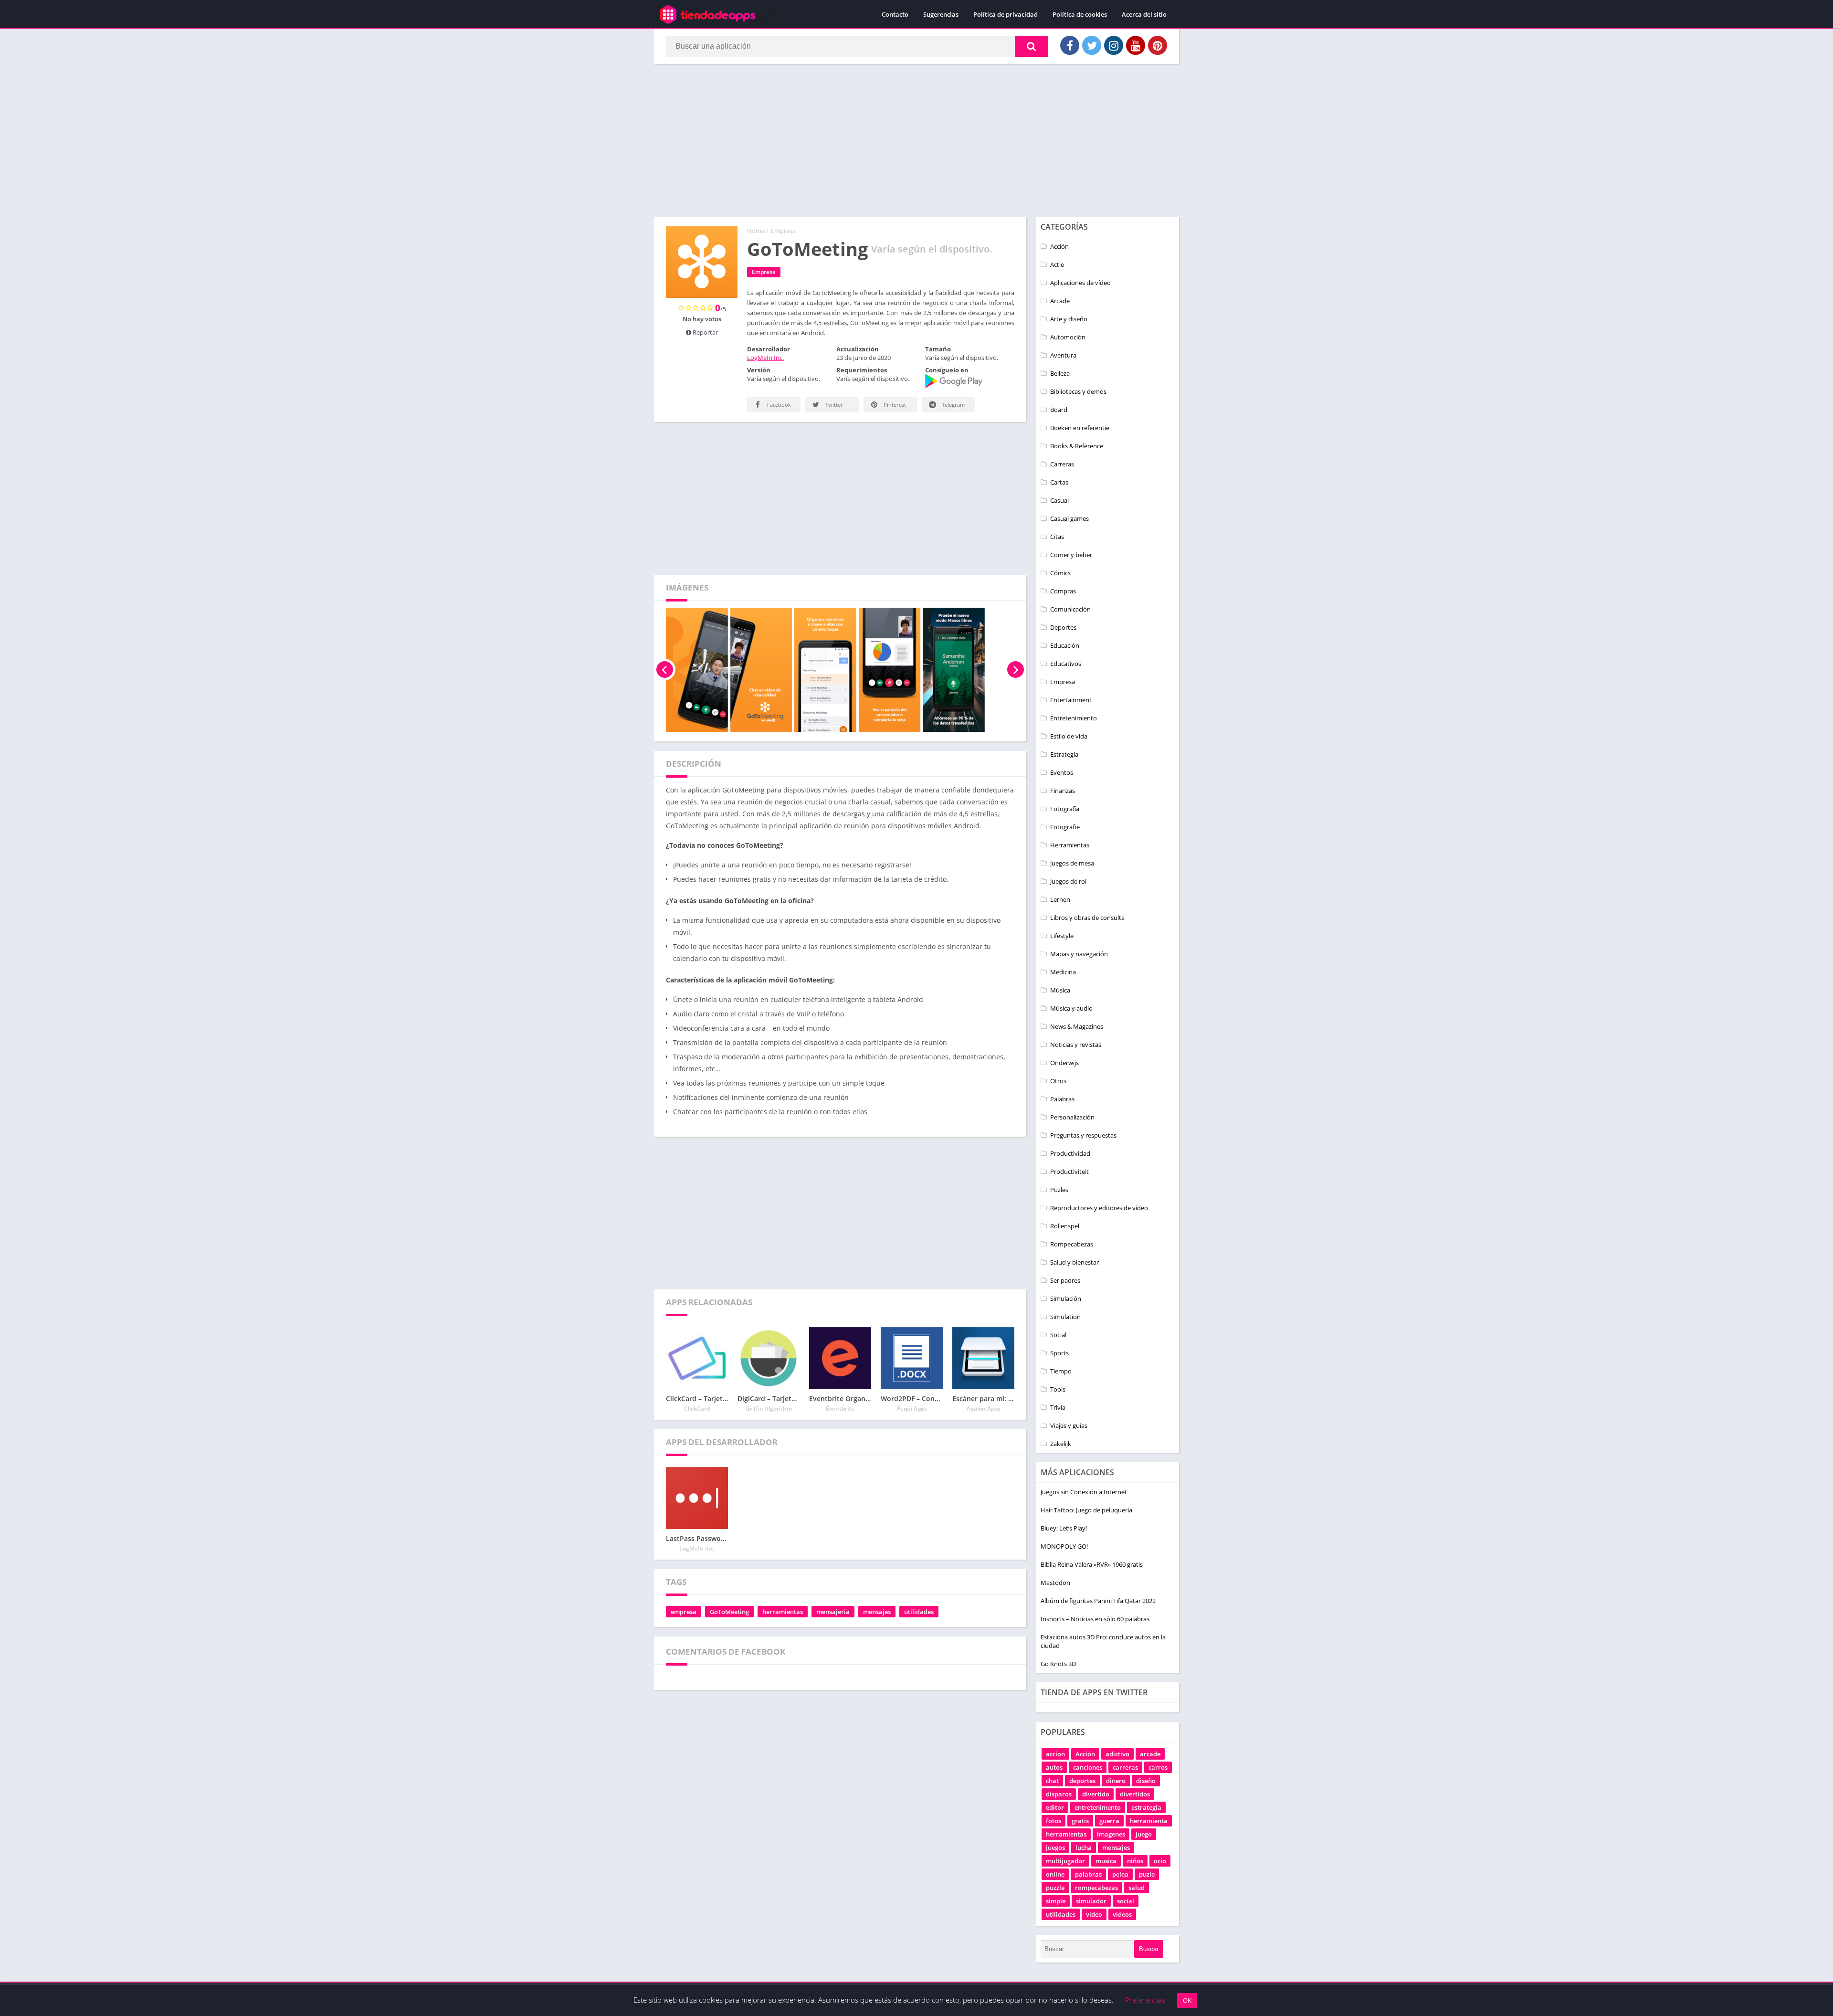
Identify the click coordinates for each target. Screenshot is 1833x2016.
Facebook (778, 405)
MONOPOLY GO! (1064, 1546)
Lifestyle (1062, 936)
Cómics (1060, 573)
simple (1056, 1901)
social (1126, 1901)
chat (1052, 1781)
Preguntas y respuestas (1083, 1135)
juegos (1055, 1847)
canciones (1088, 1767)
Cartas (1059, 482)
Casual (1059, 500)
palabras (1088, 1874)
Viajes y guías (1069, 1425)
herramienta (1149, 1821)
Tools (1058, 1389)
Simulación (1066, 1298)
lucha (1084, 1847)
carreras (1125, 1767)
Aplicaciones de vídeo (1080, 283)
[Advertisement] (916, 140)
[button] (1032, 46)
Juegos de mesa (1072, 863)
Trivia (1058, 1407)
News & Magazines (1077, 1026)
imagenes (1111, 1834)
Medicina (1063, 972)
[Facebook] (1070, 45)
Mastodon (1055, 1583)
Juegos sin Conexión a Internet (1084, 1492)
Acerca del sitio (1144, 14)
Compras (1063, 591)
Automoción (1068, 337)
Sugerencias (941, 14)
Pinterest (894, 405)
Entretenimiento (1074, 718)
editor (1055, 1807)
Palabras (1062, 1099)
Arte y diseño (1069, 319)
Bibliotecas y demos (1078, 391)
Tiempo (1061, 1371)
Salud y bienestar (1075, 1262)
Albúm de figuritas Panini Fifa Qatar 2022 (1098, 1601)
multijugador (1065, 1861)
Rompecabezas (1072, 1244)
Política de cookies (1080, 14)
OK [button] (1187, 2000)
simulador (1091, 1901)
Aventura (1063, 355)
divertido (1096, 1794)
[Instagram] (1114, 45)
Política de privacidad (1006, 14)
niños (1135, 1861)
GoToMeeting (729, 1612)
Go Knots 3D (1058, 1664)
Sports (1059, 1353)
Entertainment (1071, 700)
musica (1106, 1861)
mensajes (877, 1612)
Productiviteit (1069, 1172)
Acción (1059, 246)
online (1055, 1874)
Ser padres (1065, 1280)
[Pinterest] (1158, 45)
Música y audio (1071, 1008)
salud (1137, 1888)
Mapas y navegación (1079, 954)
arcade (1150, 1754)
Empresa (783, 231)
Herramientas (1070, 845)
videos (1122, 1914)
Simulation (1065, 1317)
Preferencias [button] (1145, 2000)
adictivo (1117, 1754)
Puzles (1059, 1190)
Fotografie (1065, 827)
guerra (1109, 1821)
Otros (1058, 1081)
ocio (1160, 1861)
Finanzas (1063, 791)
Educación (1065, 645)
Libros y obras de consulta (1087, 918)
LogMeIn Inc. (765, 358)
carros (1158, 1767)
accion (1055, 1754)
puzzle (1055, 1888)
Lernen (1060, 899)
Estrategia (1064, 754)
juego (1144, 1834)
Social (1058, 1335)
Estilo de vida (1069, 736)
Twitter (833, 405)
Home (756, 231)
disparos (1059, 1794)
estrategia (1146, 1807)
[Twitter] (1092, 45)
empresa (684, 1612)
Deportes (1063, 627)
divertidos (1135, 1794)
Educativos (1066, 664)
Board (1059, 410)
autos (1054, 1767)
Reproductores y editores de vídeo (1099, 1208)
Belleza (1060, 373)
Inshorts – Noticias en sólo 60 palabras (1095, 1619)
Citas (1057, 537)
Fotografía (1065, 809)
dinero (1116, 1781)
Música (1060, 990)
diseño (1146, 1781)
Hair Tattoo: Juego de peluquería (1086, 1510)
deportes (1082, 1781)
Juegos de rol (1068, 881)
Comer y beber (1071, 555)
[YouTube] (1136, 45)
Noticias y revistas (1076, 1045)
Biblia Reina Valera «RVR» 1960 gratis (1092, 1564)
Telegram (953, 405)
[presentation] (665, 670)
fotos (1053, 1821)
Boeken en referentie (1080, 428)
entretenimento (1098, 1807)
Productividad (1070, 1153)
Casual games (1069, 518)
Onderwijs (1064, 1063)
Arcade (1060, 301)
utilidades (919, 1612)
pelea (1120, 1874)
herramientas (783, 1612)
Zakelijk (1061, 1444)
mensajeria (833, 1612)
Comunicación (1070, 609)
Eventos (1062, 772)
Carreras (1062, 464)
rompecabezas (1096, 1888)
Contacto (895, 14)
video (1094, 1914)
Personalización (1072, 1117)
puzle (1147, 1874)
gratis (1080, 1821)
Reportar (705, 332)
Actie (1057, 264)
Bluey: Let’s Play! (1064, 1528)
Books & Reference (1077, 446)
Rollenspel (1065, 1226)
